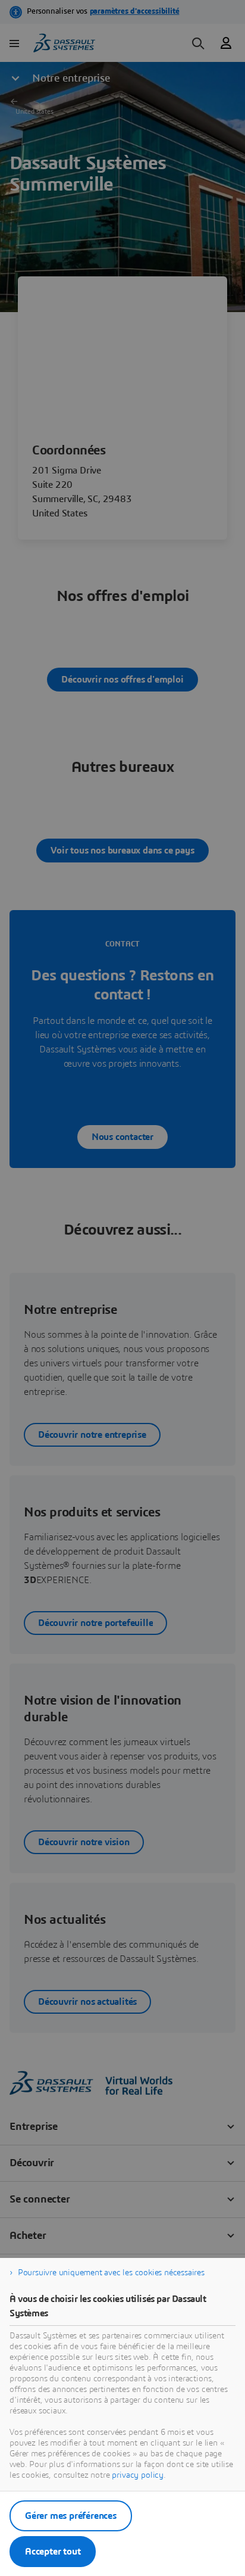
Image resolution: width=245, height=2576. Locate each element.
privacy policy (138, 2475)
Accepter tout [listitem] (53, 2552)
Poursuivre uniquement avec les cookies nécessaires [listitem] (111, 2273)
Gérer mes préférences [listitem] (71, 2516)
